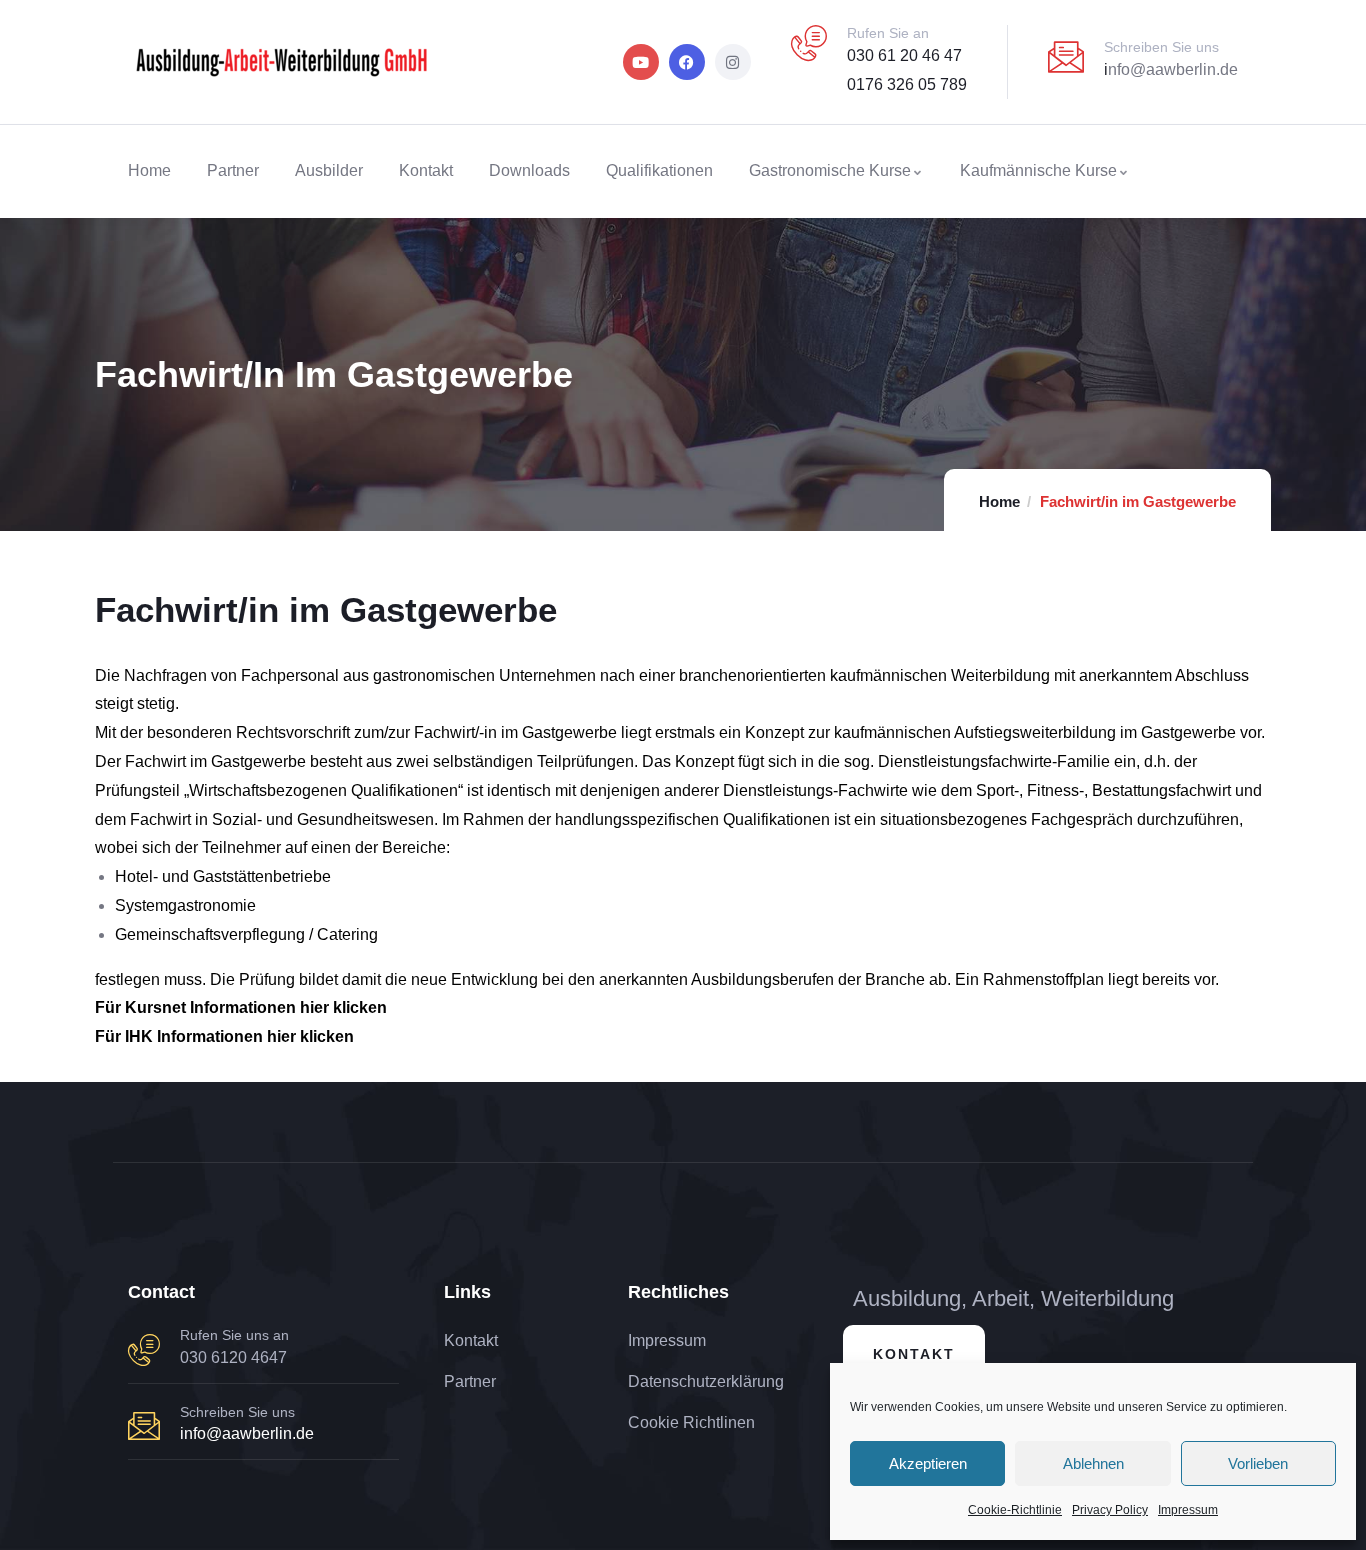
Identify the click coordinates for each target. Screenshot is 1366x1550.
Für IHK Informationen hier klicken (224, 1036)
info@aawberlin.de (247, 1433)
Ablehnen (1093, 1463)
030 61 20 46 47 (904, 55)
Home (999, 501)
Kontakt (914, 1354)
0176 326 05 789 (907, 84)
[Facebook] (687, 62)
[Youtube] (641, 62)
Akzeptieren (928, 1463)
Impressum (1188, 1510)
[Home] (281, 62)
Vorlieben (1258, 1463)
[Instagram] (733, 62)
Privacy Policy (1110, 1510)
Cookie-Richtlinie (1015, 1510)
